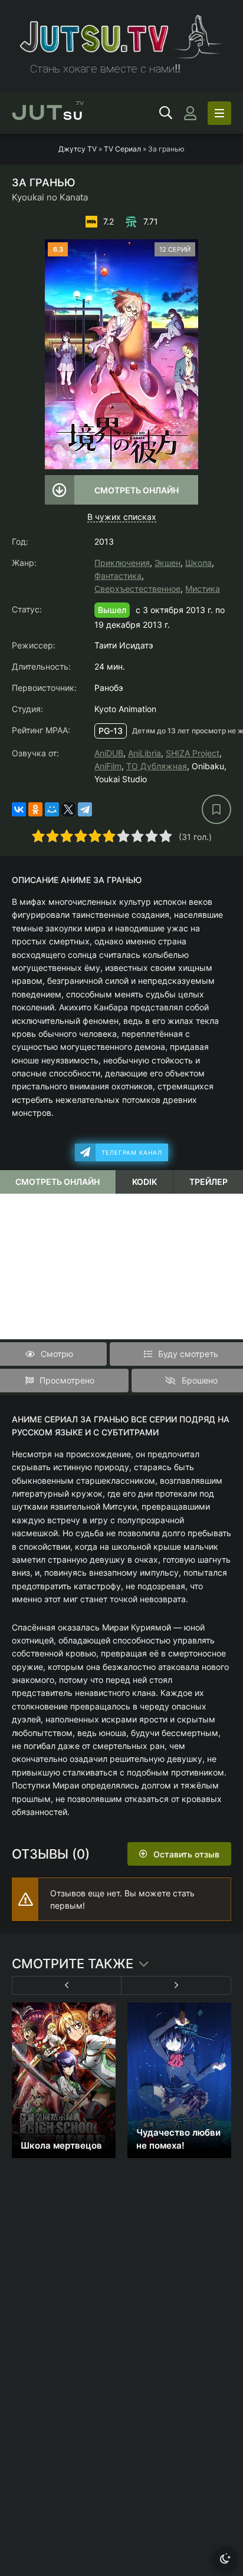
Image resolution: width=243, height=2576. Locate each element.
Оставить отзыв (186, 1854)
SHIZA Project (193, 753)
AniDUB (109, 753)
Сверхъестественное (137, 589)
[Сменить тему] (225, 2558)
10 (166, 836)
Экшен (168, 563)
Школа (198, 563)
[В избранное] (216, 809)
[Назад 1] (67, 1985)
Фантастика (118, 576)
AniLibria (145, 753)
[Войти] (190, 113)
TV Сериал (122, 149)
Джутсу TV (78, 149)
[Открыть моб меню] (219, 113)
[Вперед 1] (176, 1985)
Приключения (122, 563)
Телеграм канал (132, 1152)
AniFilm (108, 766)
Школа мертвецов (61, 2145)
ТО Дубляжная (157, 766)
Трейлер (208, 1182)
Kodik (145, 1182)
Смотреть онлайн (137, 490)
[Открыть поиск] (166, 113)
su (48, 113)
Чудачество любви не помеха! (178, 2139)
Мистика (203, 589)
